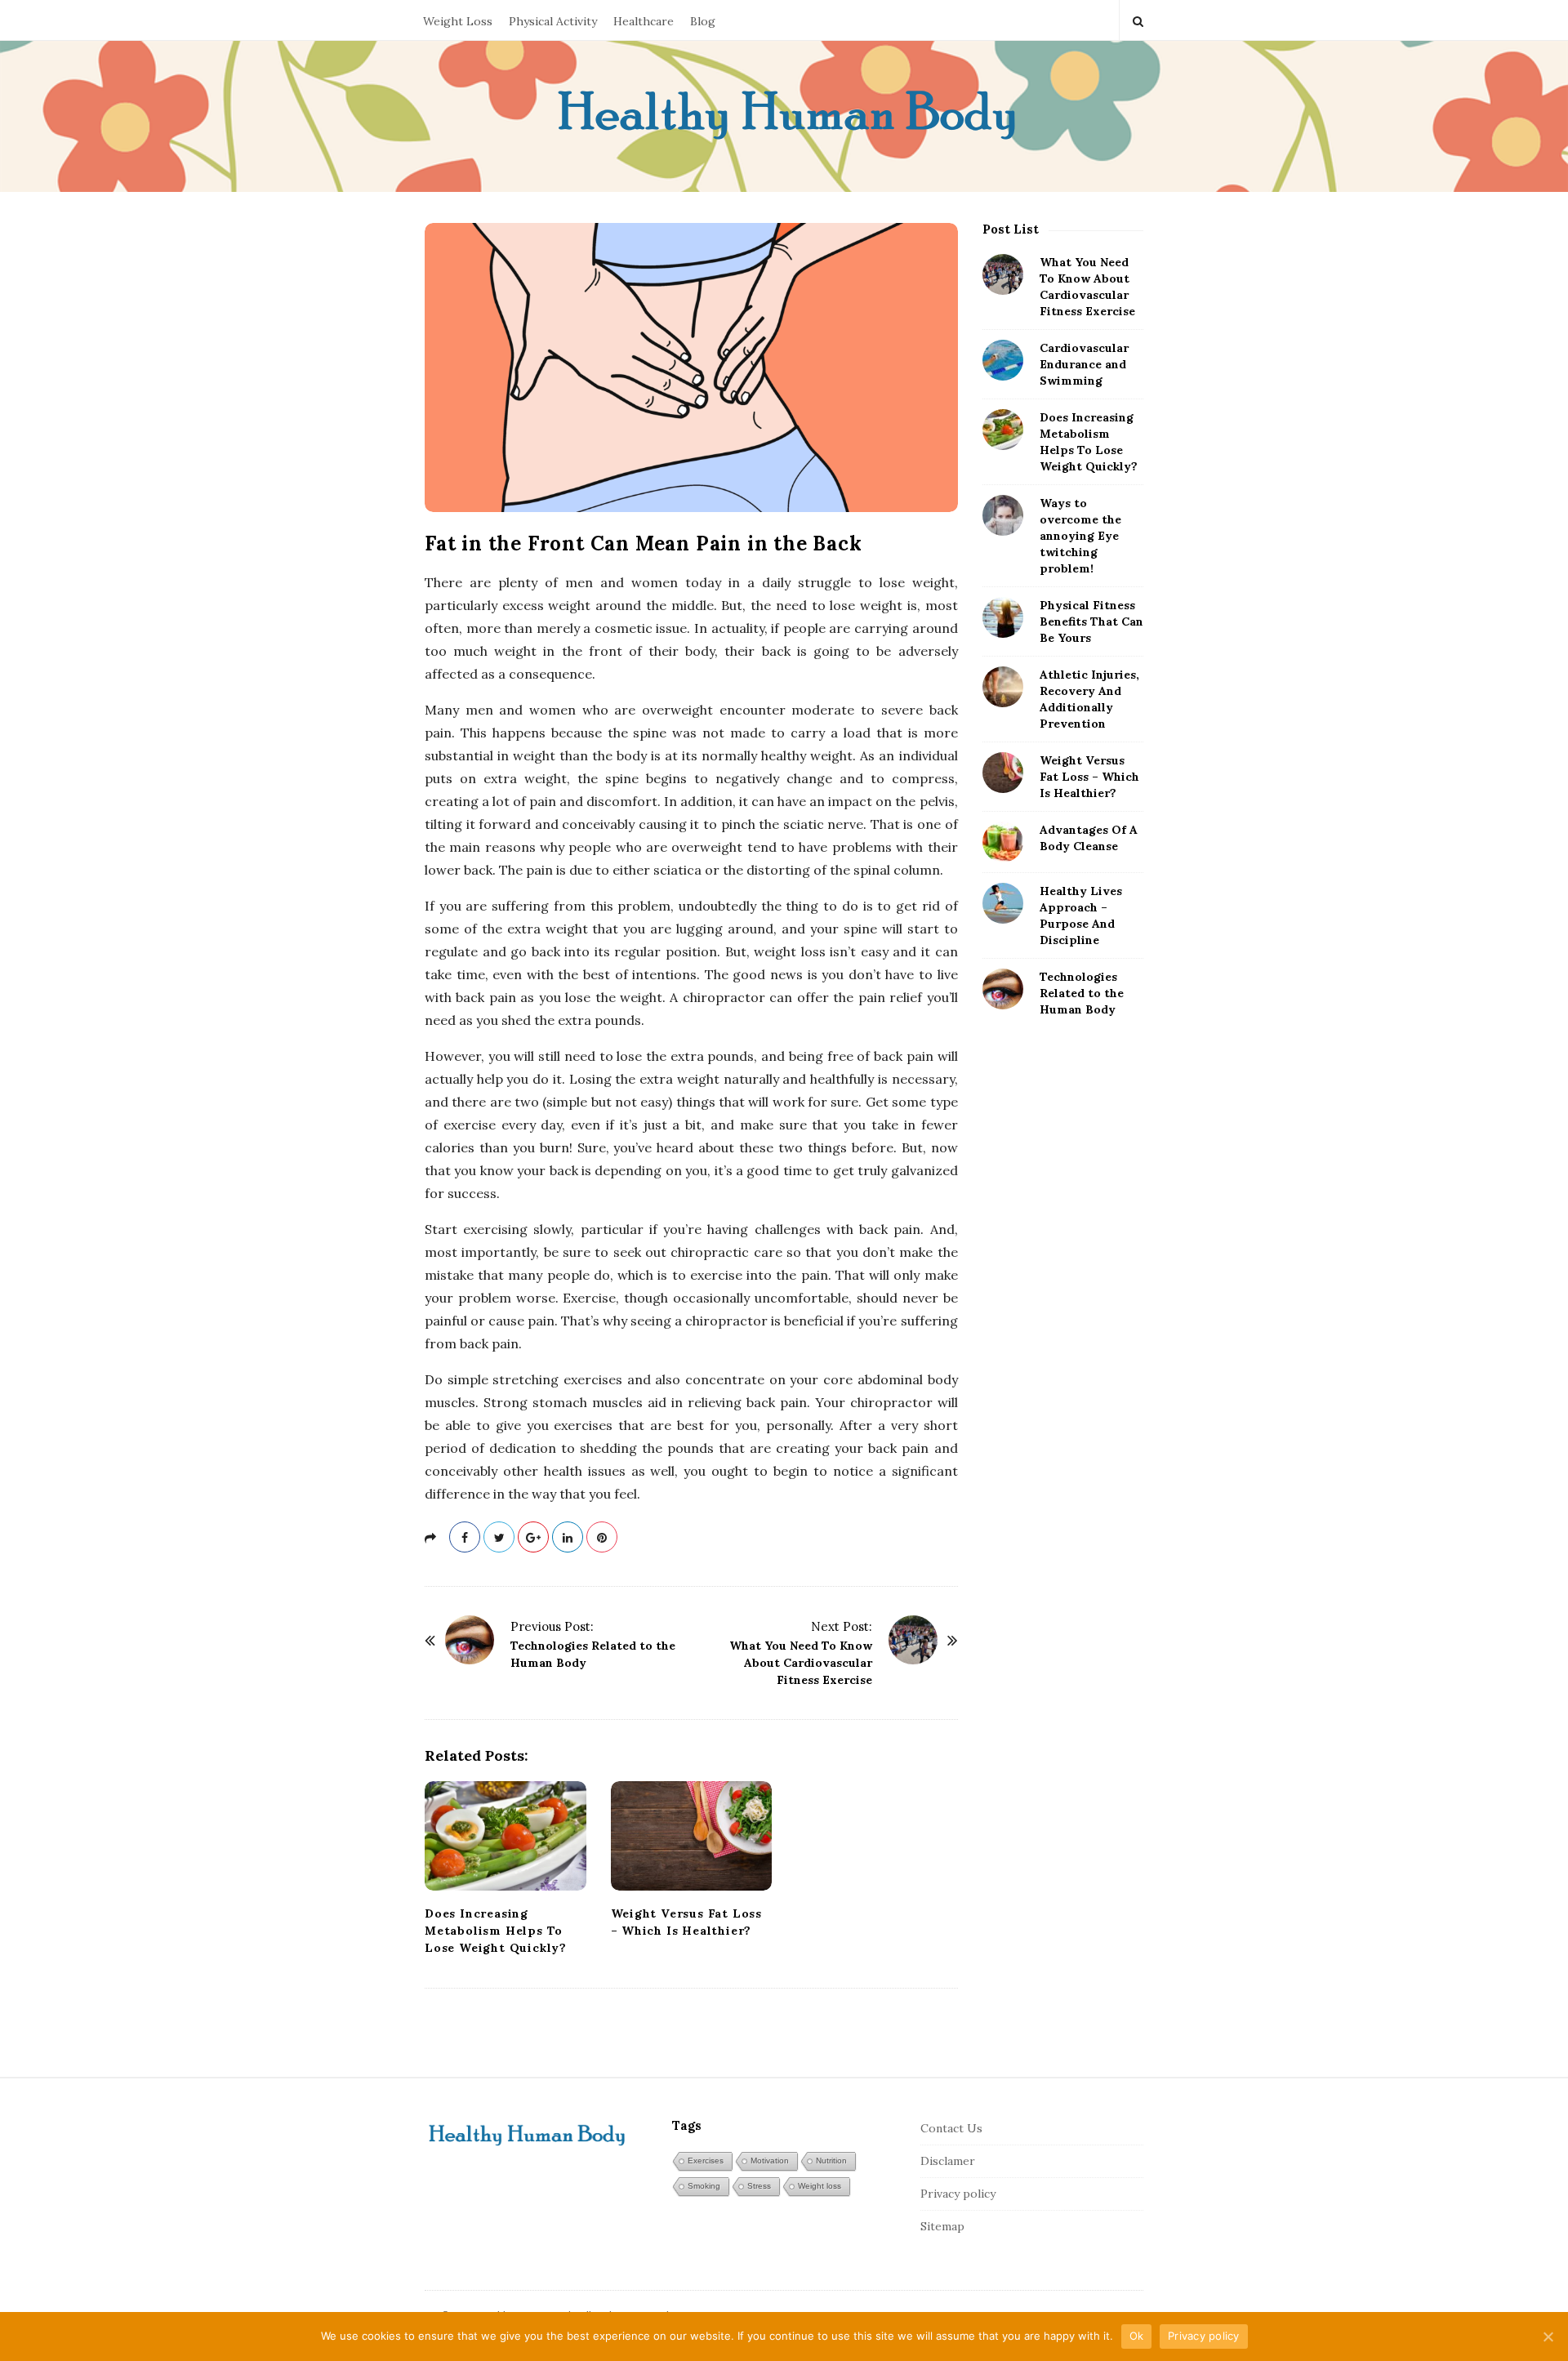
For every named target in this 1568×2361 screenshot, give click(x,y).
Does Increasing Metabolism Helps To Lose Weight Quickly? (496, 1931)
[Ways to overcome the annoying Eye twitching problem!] (1003, 515)
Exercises (706, 2161)
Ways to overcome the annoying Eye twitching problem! (1080, 536)
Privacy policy (958, 2194)
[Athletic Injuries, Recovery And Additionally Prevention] (1003, 687)
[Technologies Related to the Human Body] (470, 1640)
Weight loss (820, 2186)
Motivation (770, 2161)
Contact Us (951, 2128)
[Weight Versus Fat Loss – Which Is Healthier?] (692, 1836)
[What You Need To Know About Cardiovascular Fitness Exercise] (913, 1640)
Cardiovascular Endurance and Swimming (1084, 364)
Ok (1137, 2336)
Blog (703, 21)
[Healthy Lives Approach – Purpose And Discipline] (1003, 903)
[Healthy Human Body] (784, 116)
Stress (759, 2186)
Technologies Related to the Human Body (1082, 993)
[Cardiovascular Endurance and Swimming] (1003, 360)
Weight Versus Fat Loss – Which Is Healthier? (1089, 777)
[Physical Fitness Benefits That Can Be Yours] (1003, 617)
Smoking (704, 2186)
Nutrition (831, 2161)
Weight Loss (458, 21)
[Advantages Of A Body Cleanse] (1003, 842)
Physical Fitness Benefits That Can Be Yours (1091, 621)
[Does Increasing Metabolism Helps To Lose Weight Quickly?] (506, 1836)
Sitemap (942, 2226)
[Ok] (1548, 2336)
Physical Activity (553, 21)
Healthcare (644, 21)
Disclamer (948, 2161)
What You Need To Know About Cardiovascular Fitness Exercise (801, 1663)
